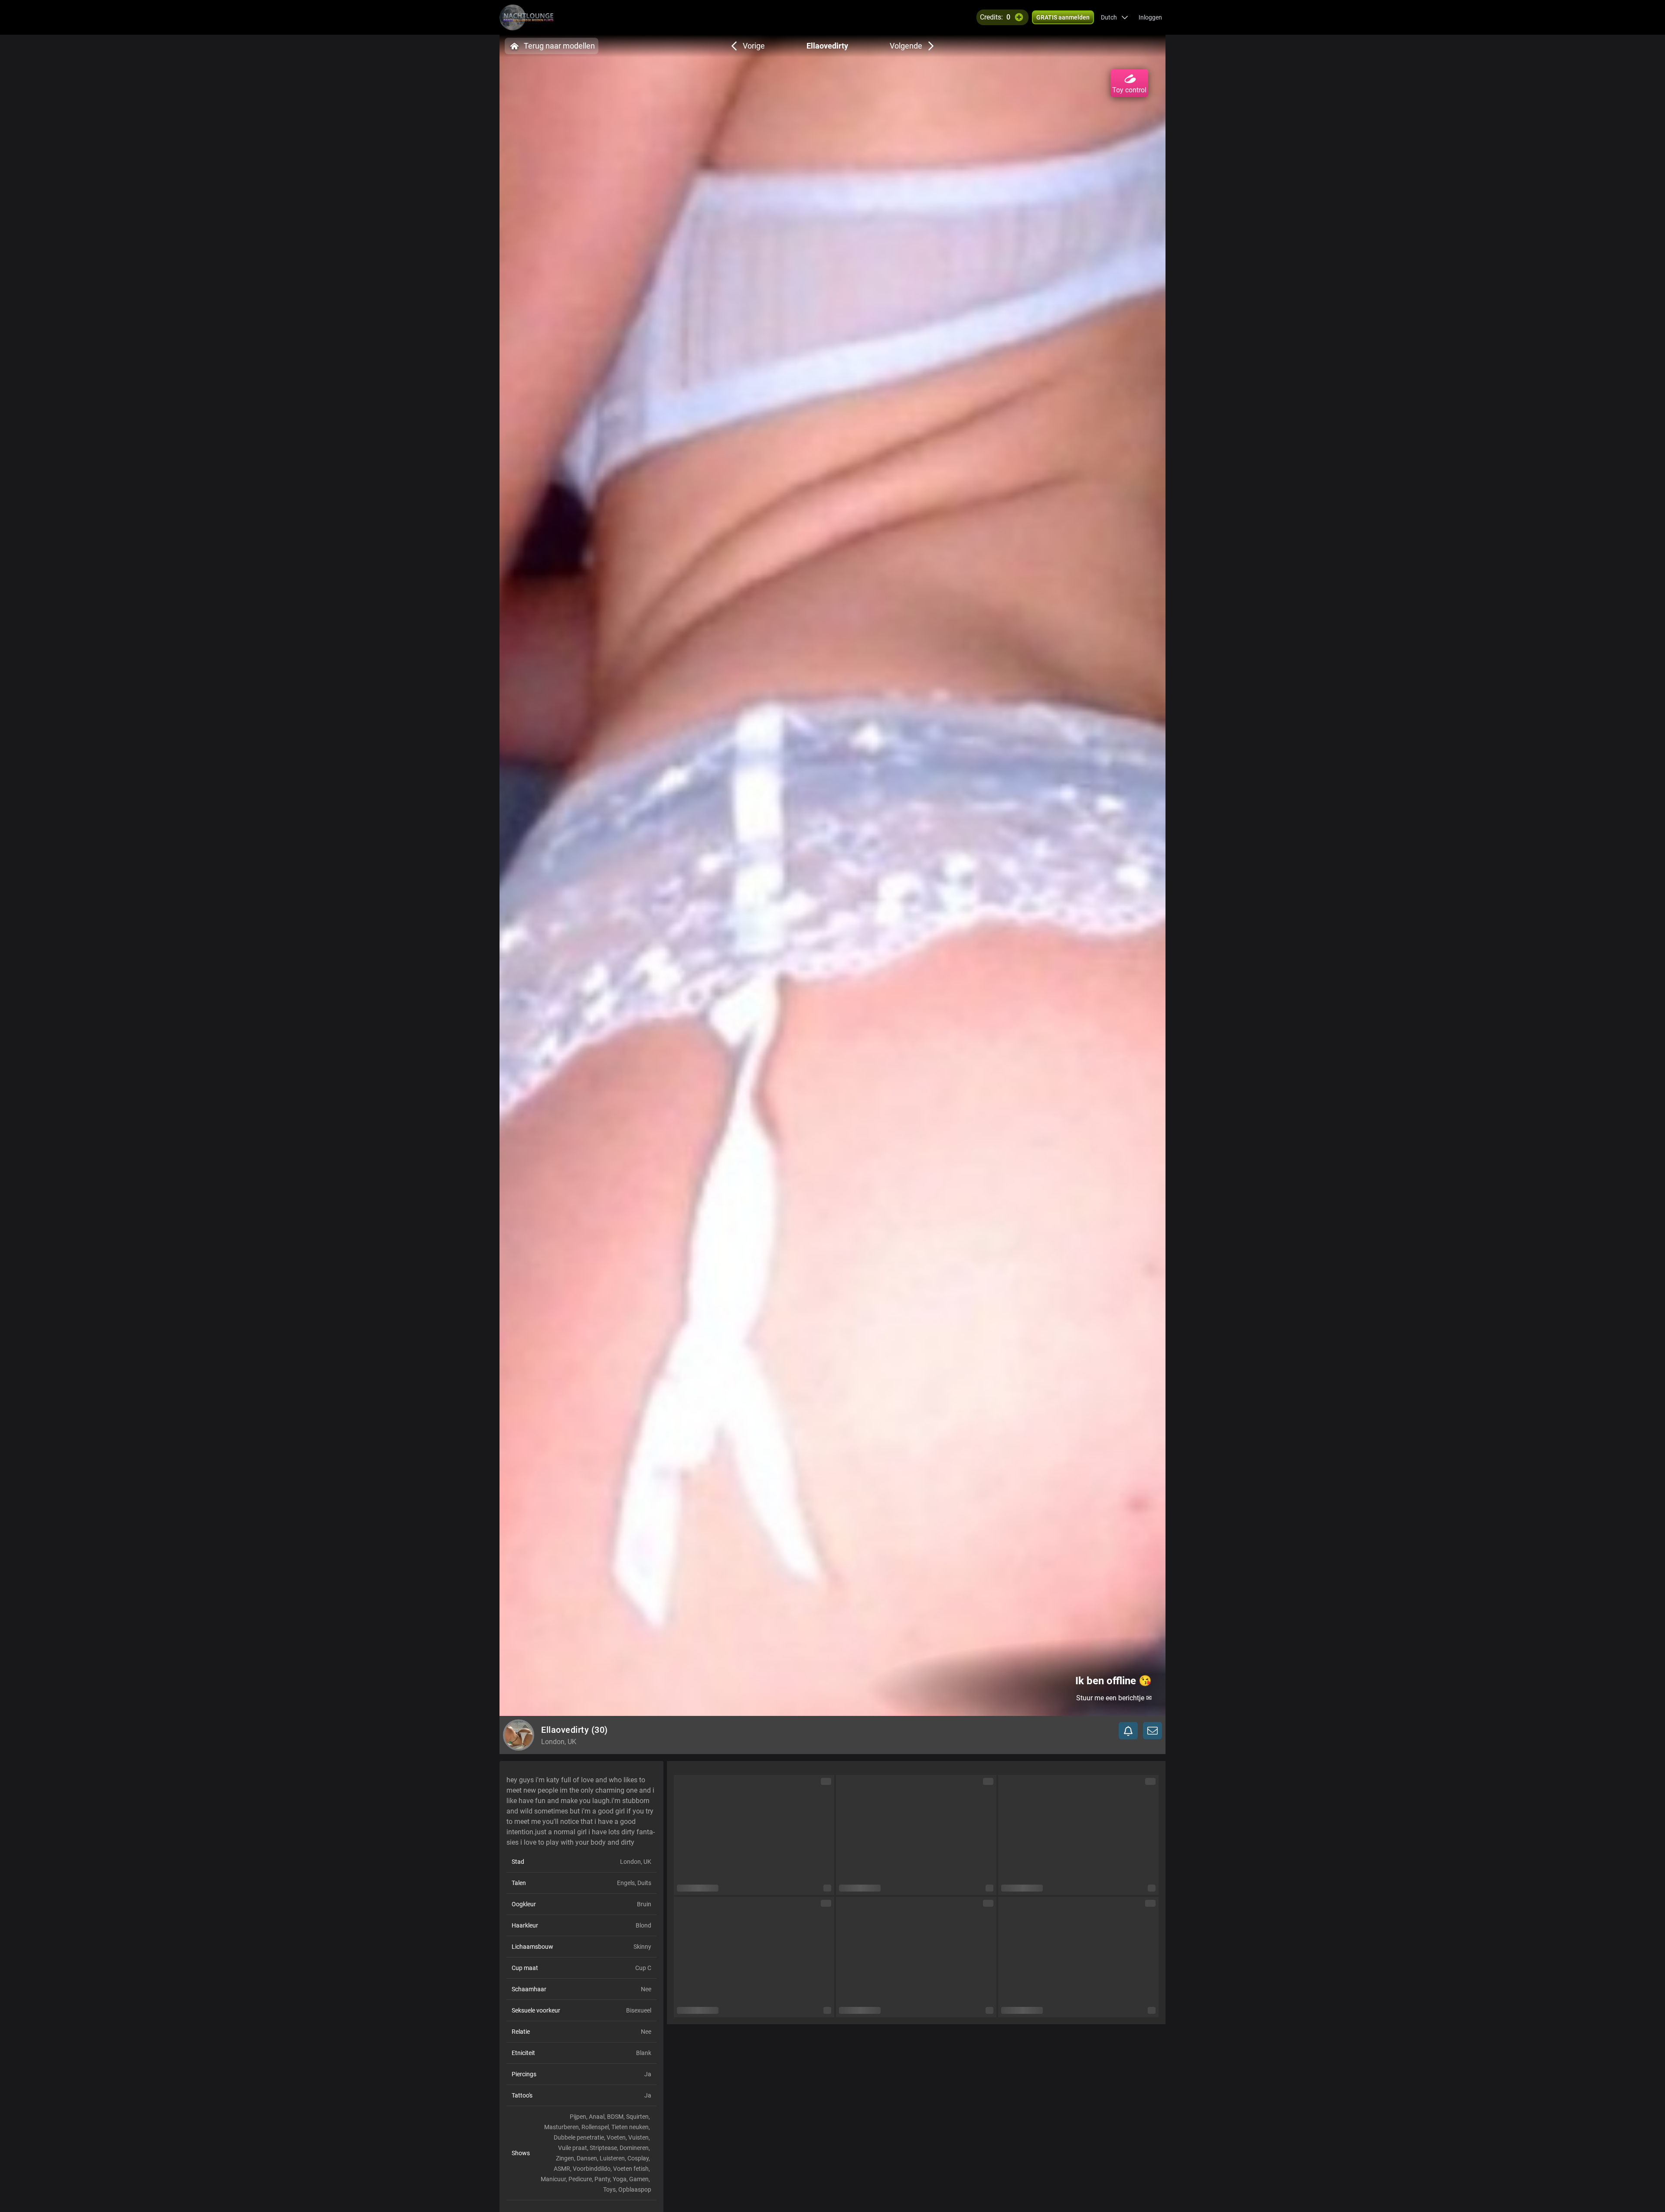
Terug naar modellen (559, 46)
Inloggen (1150, 17)
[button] (1115, 17)
